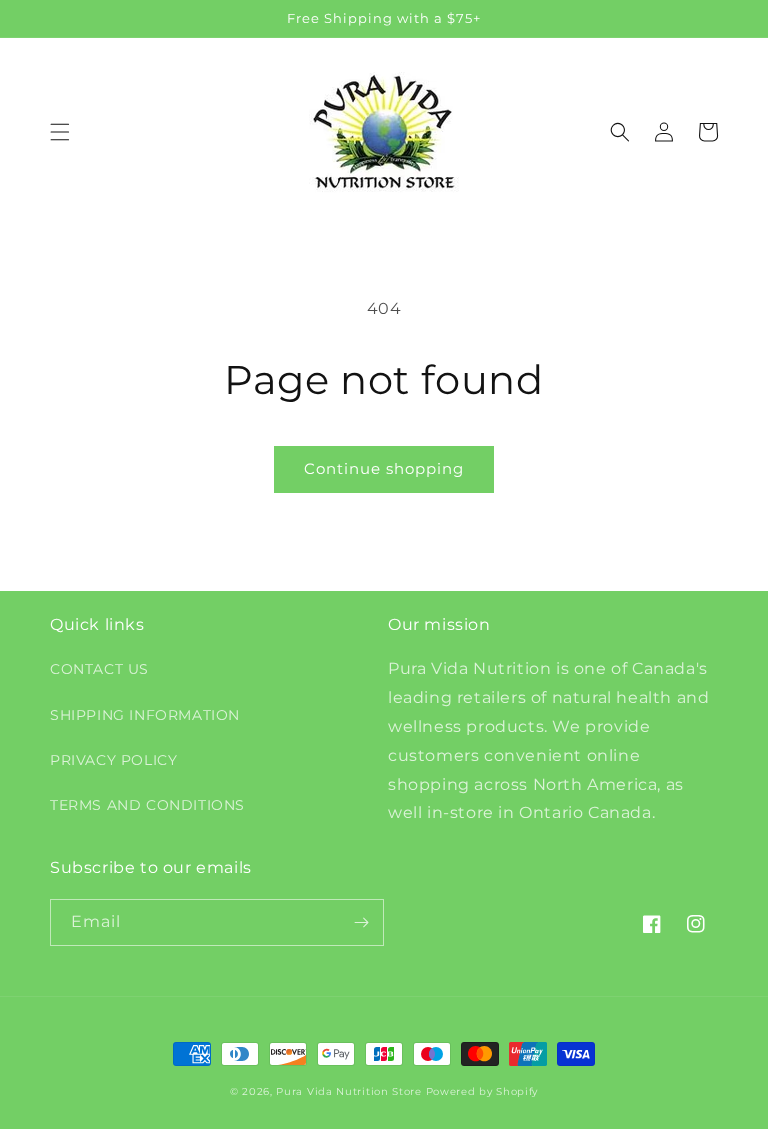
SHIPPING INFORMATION (145, 715)
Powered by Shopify (482, 1091)
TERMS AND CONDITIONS (147, 805)
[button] (60, 132)
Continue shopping (384, 468)
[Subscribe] (361, 922)
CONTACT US (99, 669)
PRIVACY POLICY (113, 760)
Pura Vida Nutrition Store (349, 1091)
